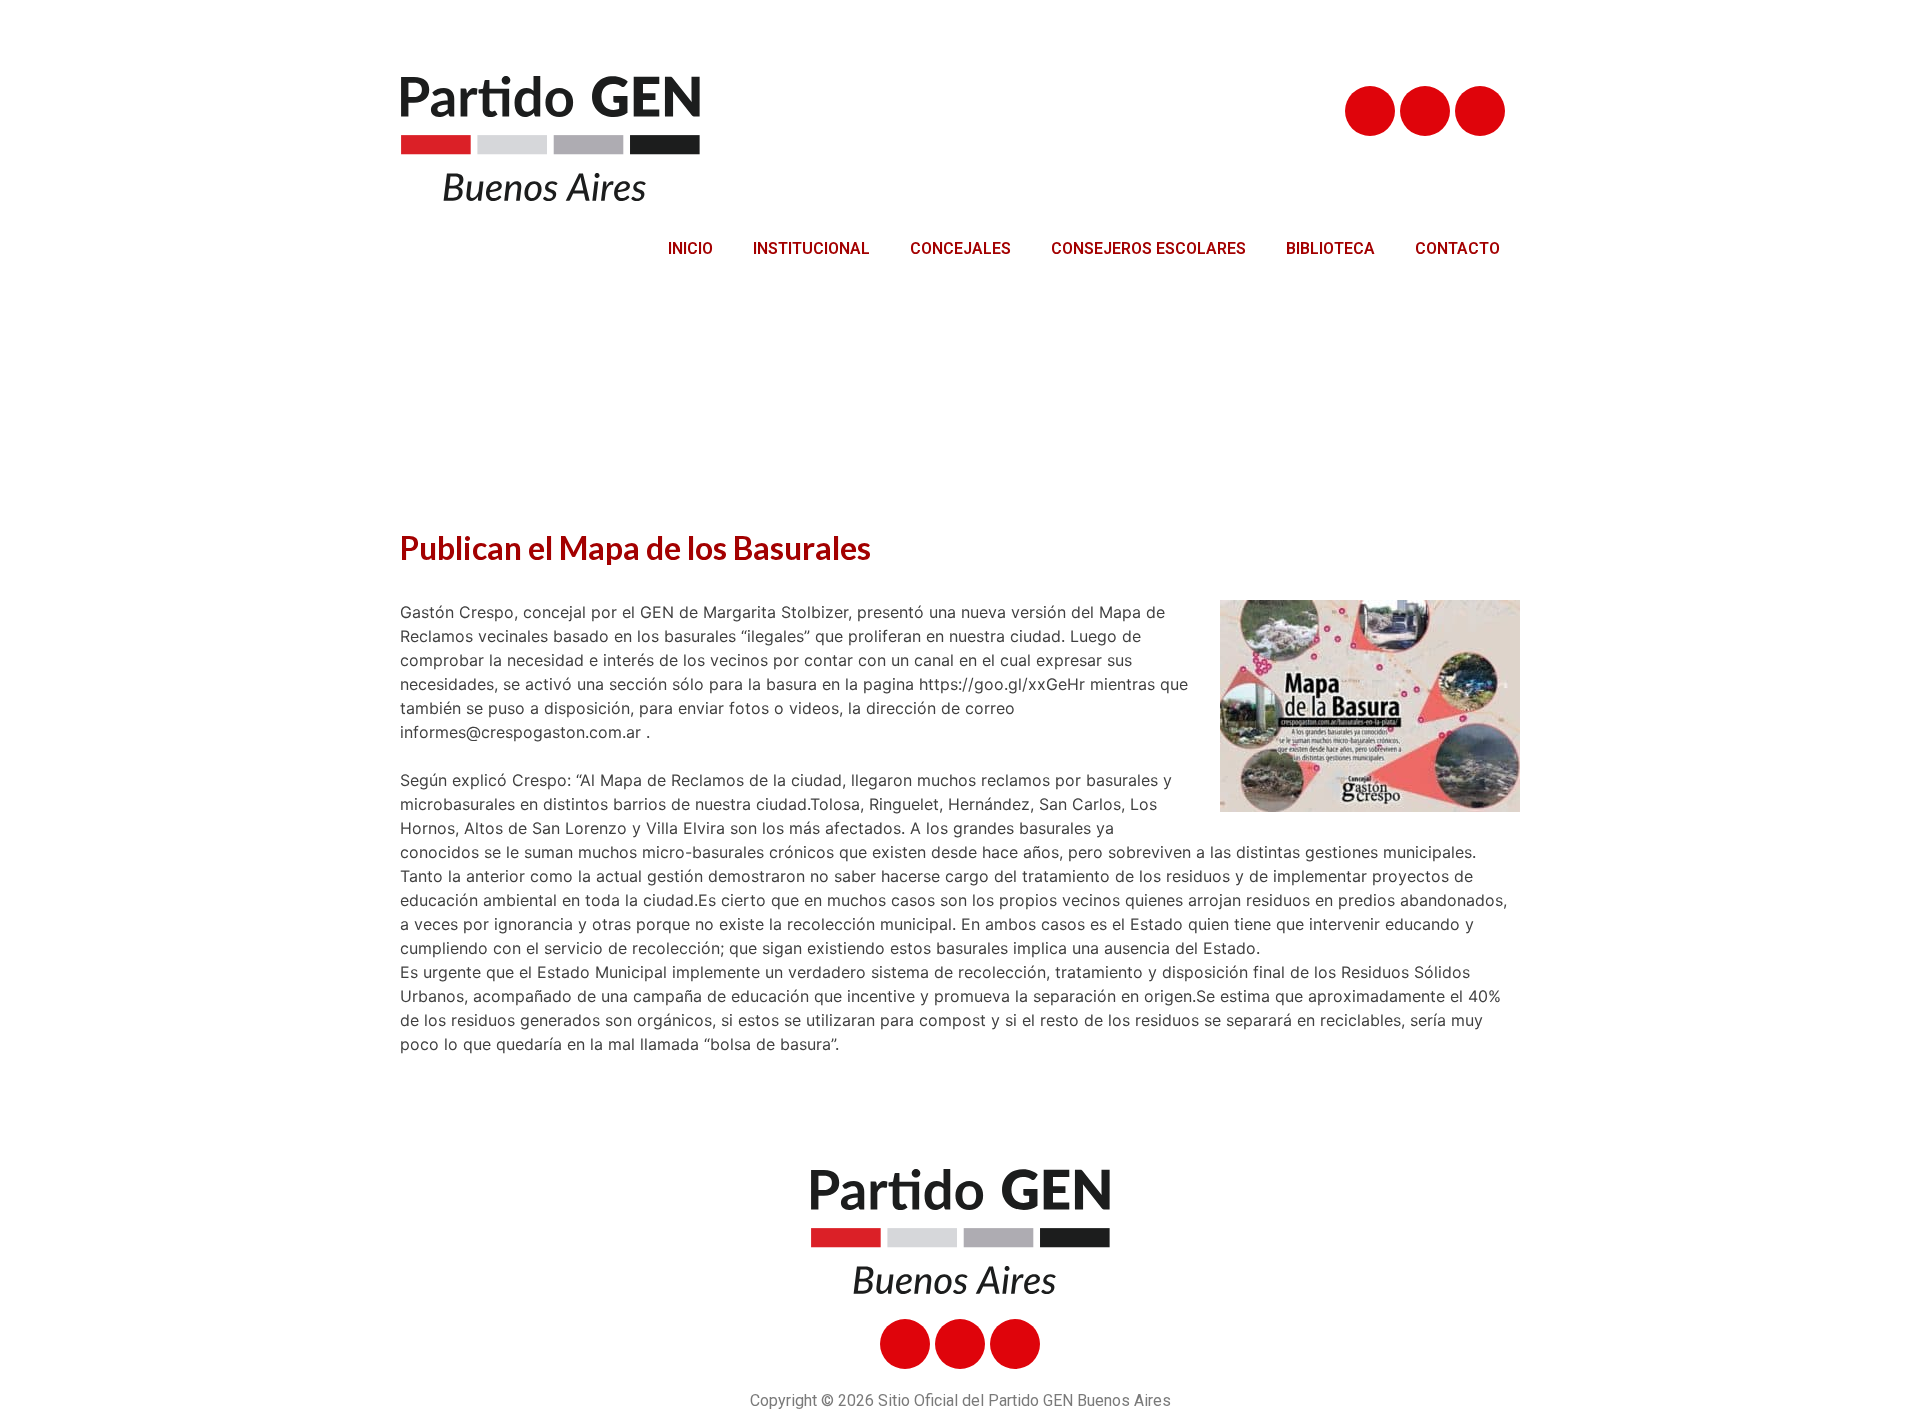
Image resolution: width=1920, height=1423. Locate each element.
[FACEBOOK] (1370, 111)
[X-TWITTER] (1425, 111)
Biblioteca (1330, 248)
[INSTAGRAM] (1480, 111)
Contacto (1457, 248)
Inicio (690, 248)
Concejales (960, 248)
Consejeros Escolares (1148, 248)
